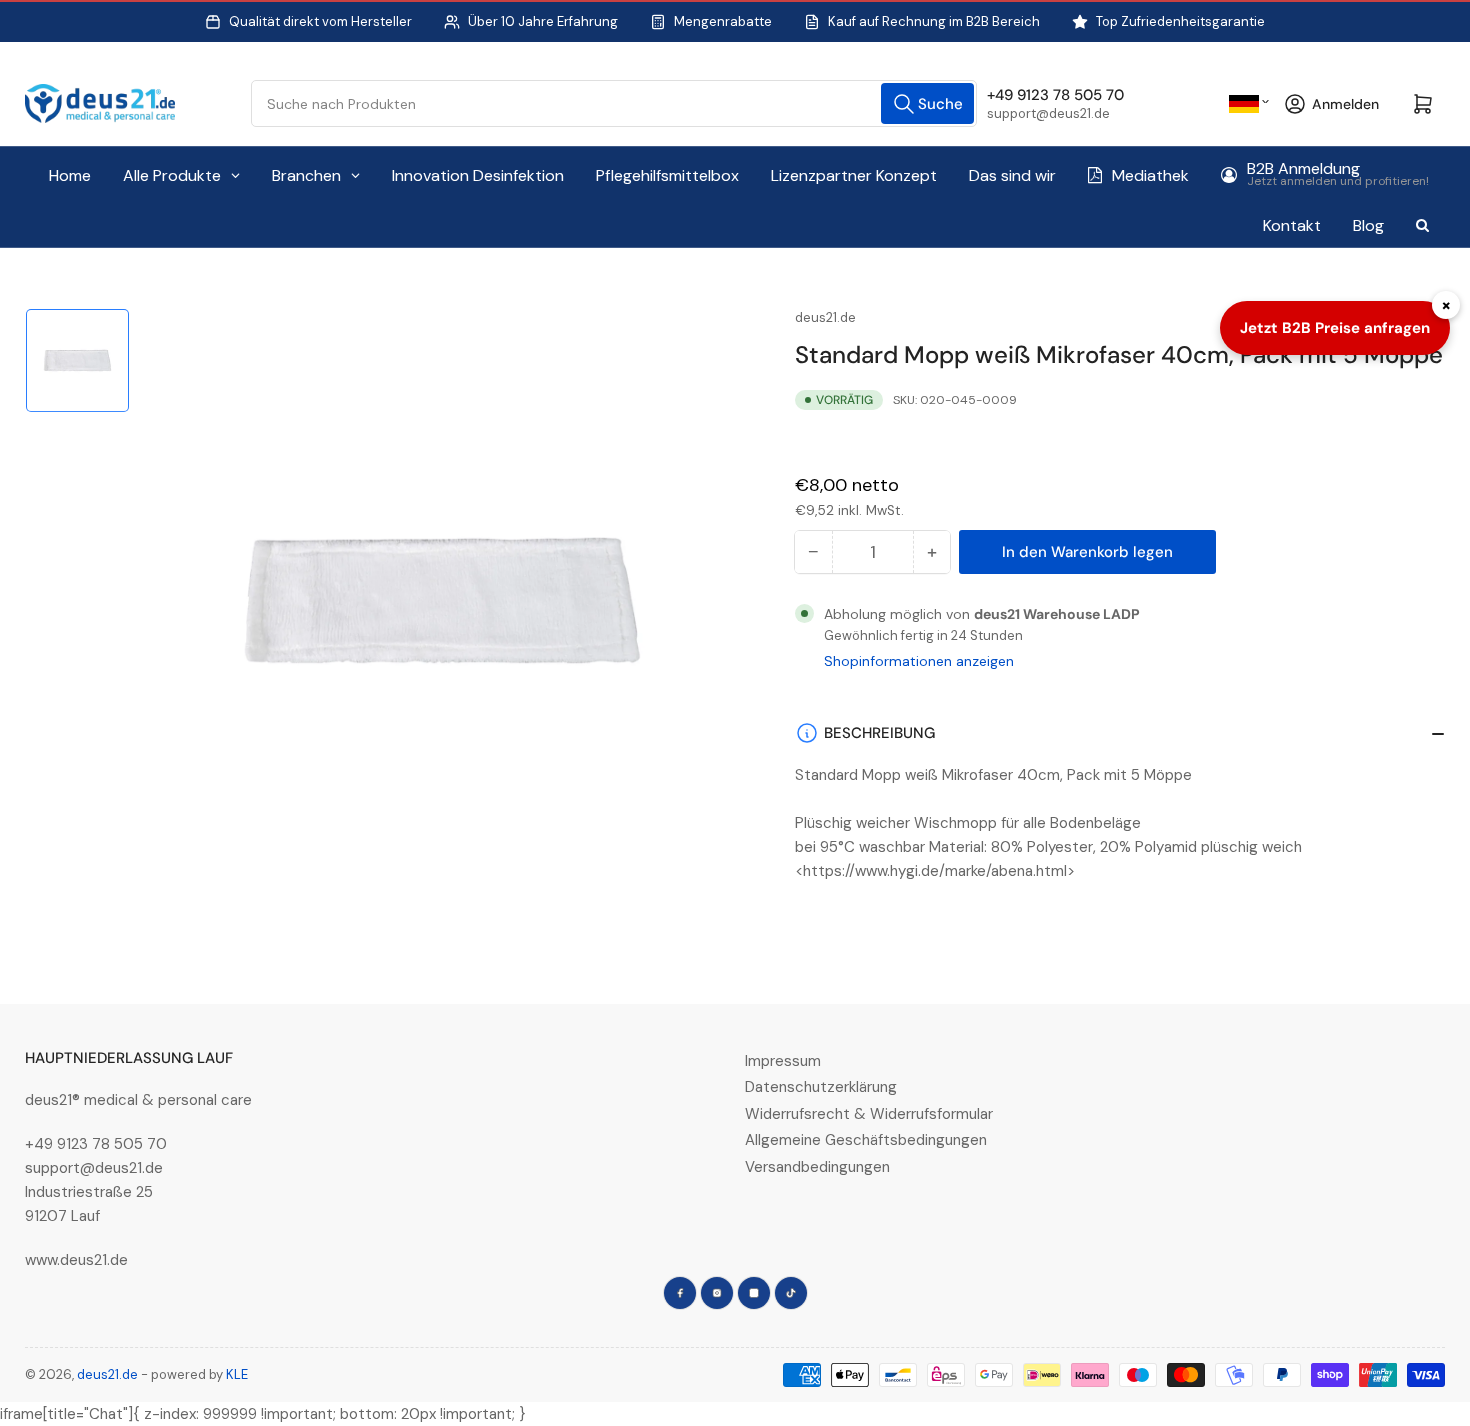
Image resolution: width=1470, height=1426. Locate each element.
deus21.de (825, 317)
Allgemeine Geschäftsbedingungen (866, 1140)
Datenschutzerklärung (821, 1087)
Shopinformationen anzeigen (919, 661)
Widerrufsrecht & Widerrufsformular (869, 1114)
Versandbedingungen (817, 1167)
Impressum (783, 1061)
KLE (237, 1374)
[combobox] (614, 103)
